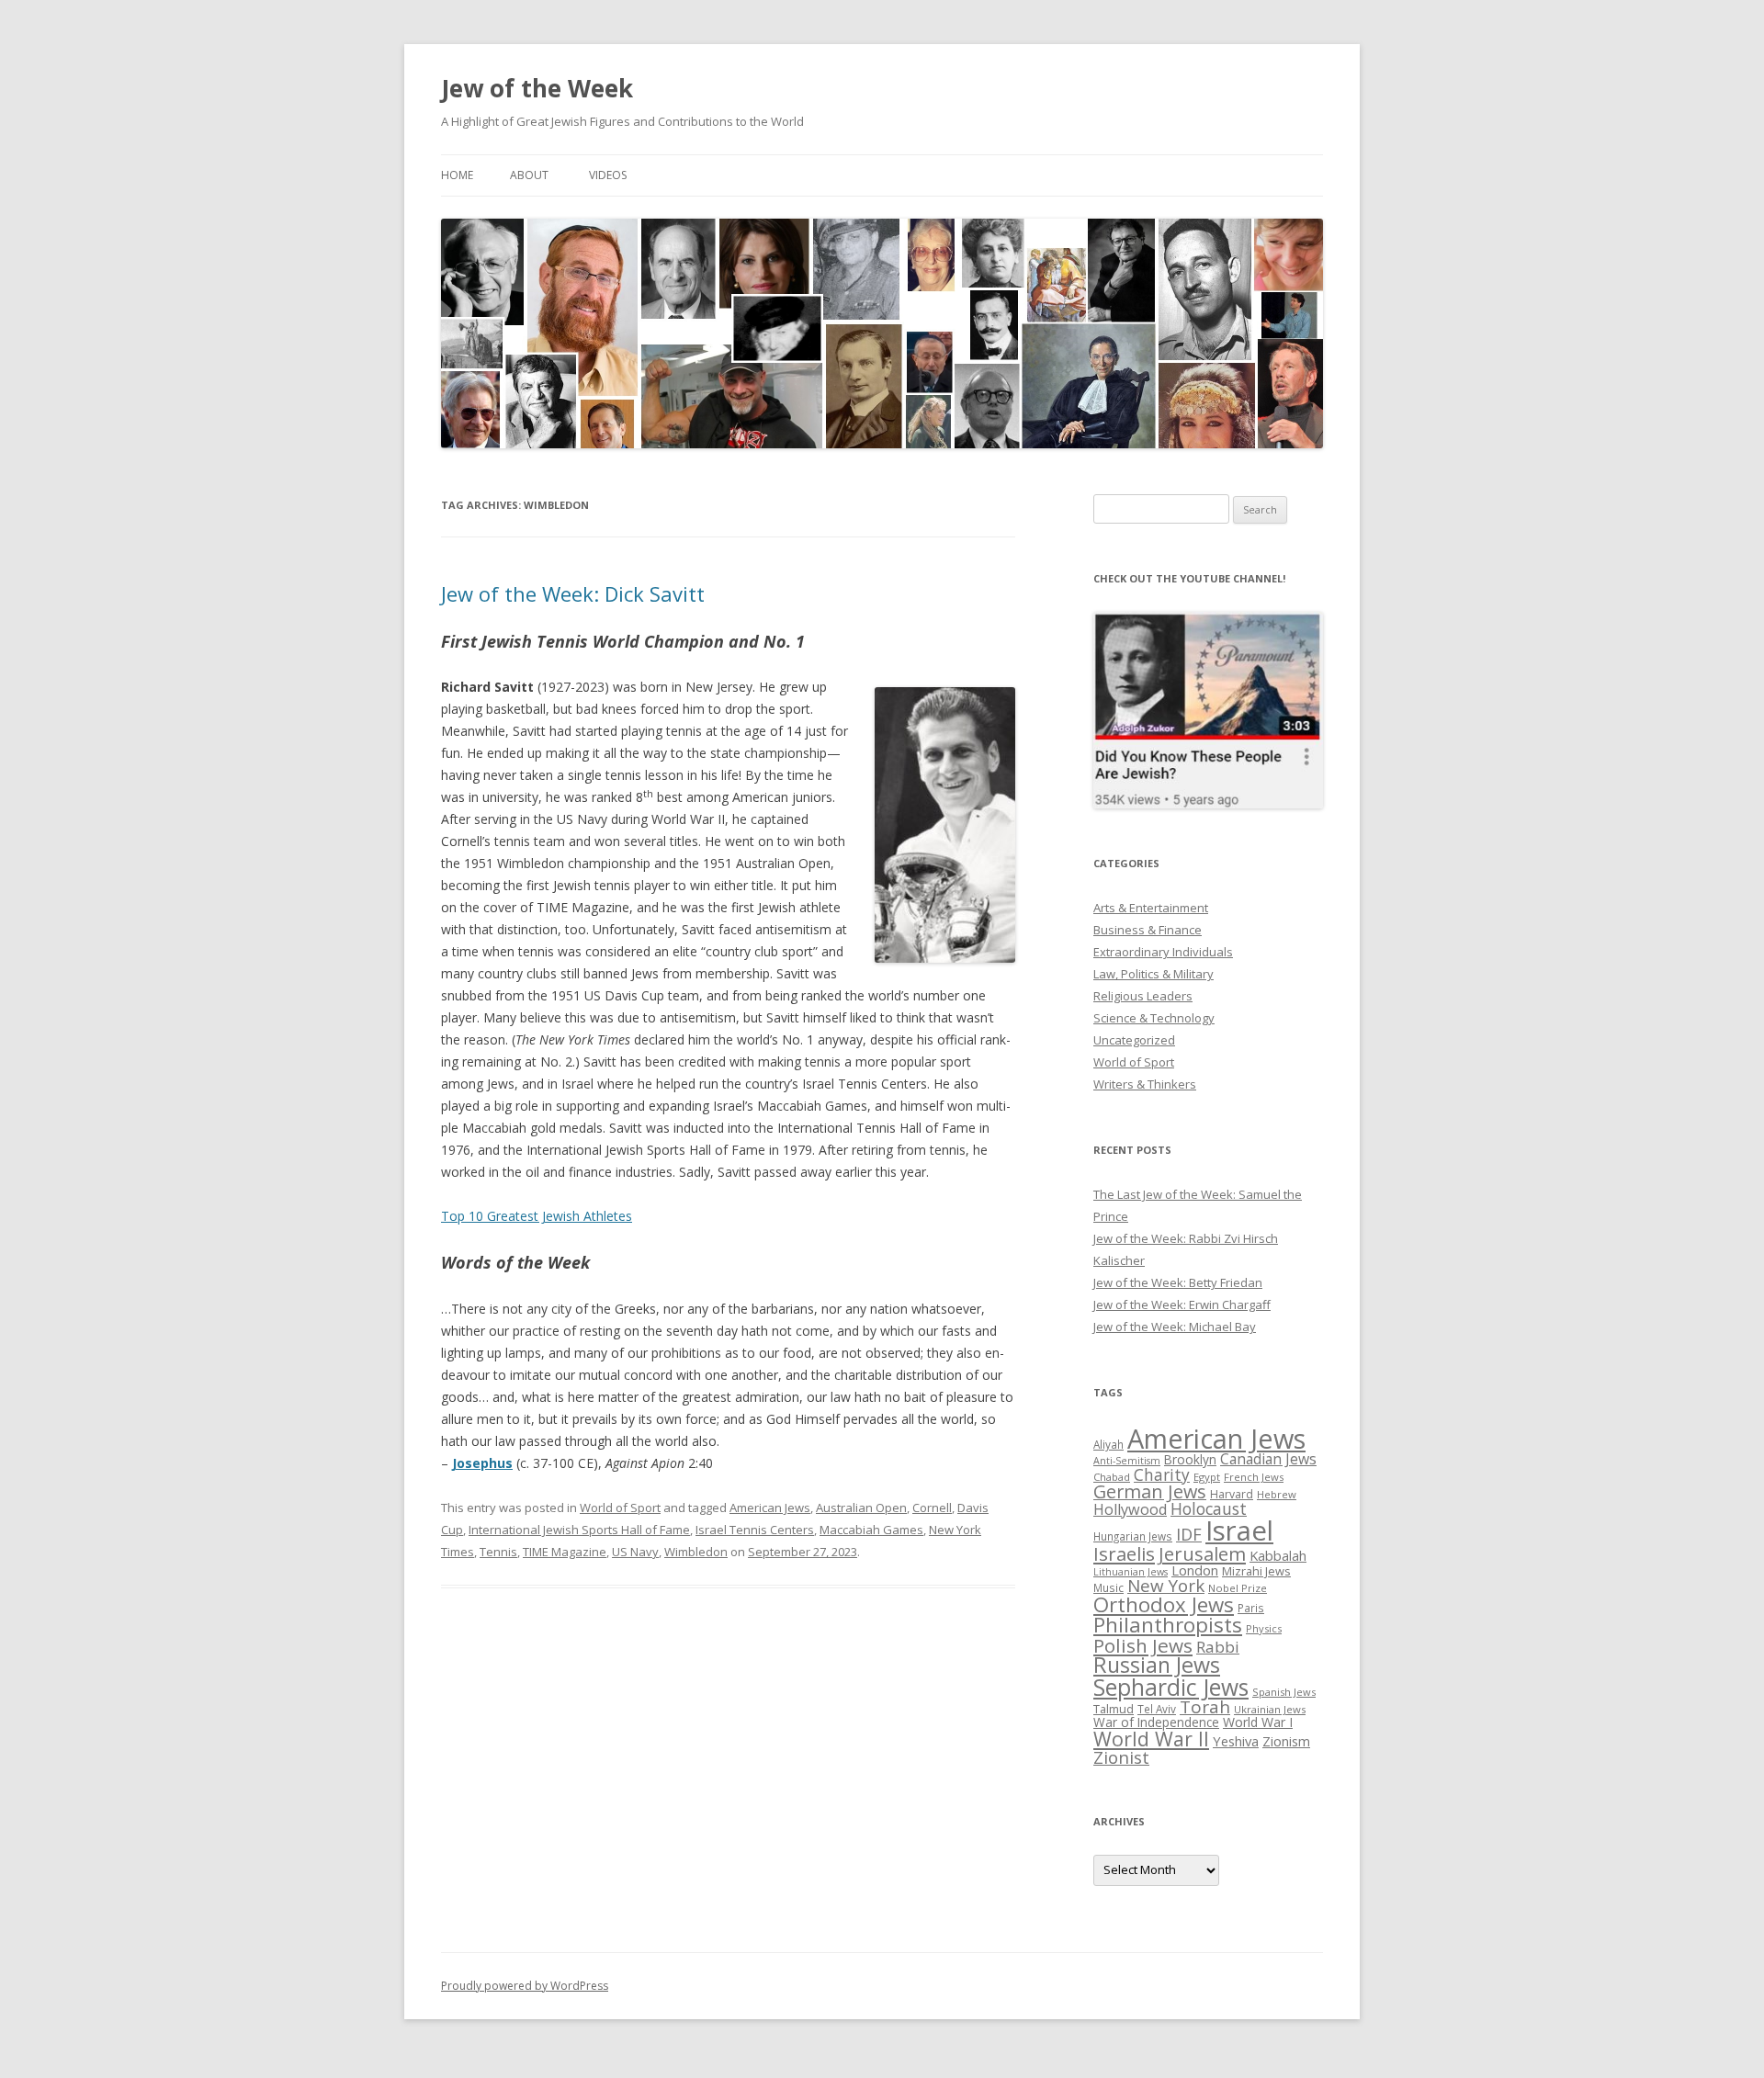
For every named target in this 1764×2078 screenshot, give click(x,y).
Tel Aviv (1157, 1709)
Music (1108, 1587)
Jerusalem (1202, 1553)
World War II (1151, 1739)
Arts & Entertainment (1151, 908)
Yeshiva (1236, 1741)
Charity (1162, 1474)
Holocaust (1209, 1508)
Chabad (1112, 1477)
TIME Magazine (565, 1552)
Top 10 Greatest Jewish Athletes (537, 1216)
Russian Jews (1157, 1665)
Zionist (1121, 1757)
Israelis (1124, 1553)
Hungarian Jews (1133, 1536)
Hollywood (1130, 1509)
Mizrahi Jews (1256, 1571)
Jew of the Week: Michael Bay (1175, 1327)
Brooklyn (1190, 1459)
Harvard (1232, 1494)
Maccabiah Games (871, 1530)
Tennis (498, 1552)
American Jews (770, 1508)
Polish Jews (1143, 1645)
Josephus (482, 1463)
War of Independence (1156, 1722)
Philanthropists (1168, 1625)
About (529, 175)
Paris (1251, 1608)
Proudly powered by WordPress (525, 1986)
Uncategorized (1134, 1040)
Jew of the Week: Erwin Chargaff (1182, 1304)
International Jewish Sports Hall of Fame (579, 1530)
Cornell (932, 1508)
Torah (1205, 1707)
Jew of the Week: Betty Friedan (1178, 1282)
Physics (1264, 1628)
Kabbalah (1278, 1555)
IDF (1189, 1534)
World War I (1258, 1722)
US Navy (635, 1552)
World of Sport (620, 1508)
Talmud (1114, 1709)
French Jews (1254, 1477)
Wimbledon (696, 1552)
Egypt (1207, 1477)
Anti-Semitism (1127, 1461)
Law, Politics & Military (1153, 974)
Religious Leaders (1143, 996)
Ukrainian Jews (1270, 1709)
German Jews (1150, 1491)
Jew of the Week (537, 88)
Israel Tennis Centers (755, 1530)
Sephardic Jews (1171, 1687)
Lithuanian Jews (1131, 1572)
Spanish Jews (1284, 1692)
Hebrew (1277, 1494)
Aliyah (1108, 1444)
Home (457, 175)
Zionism (1286, 1741)
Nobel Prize (1238, 1588)
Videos (608, 175)
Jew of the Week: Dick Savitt (573, 593)
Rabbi (1218, 1647)
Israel (1239, 1530)
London (1195, 1570)
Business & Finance (1148, 930)
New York (1166, 1586)
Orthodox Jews (1164, 1604)
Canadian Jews (1268, 1459)
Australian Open (861, 1508)
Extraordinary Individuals (1163, 952)
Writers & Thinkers (1145, 1084)
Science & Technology (1154, 1018)
